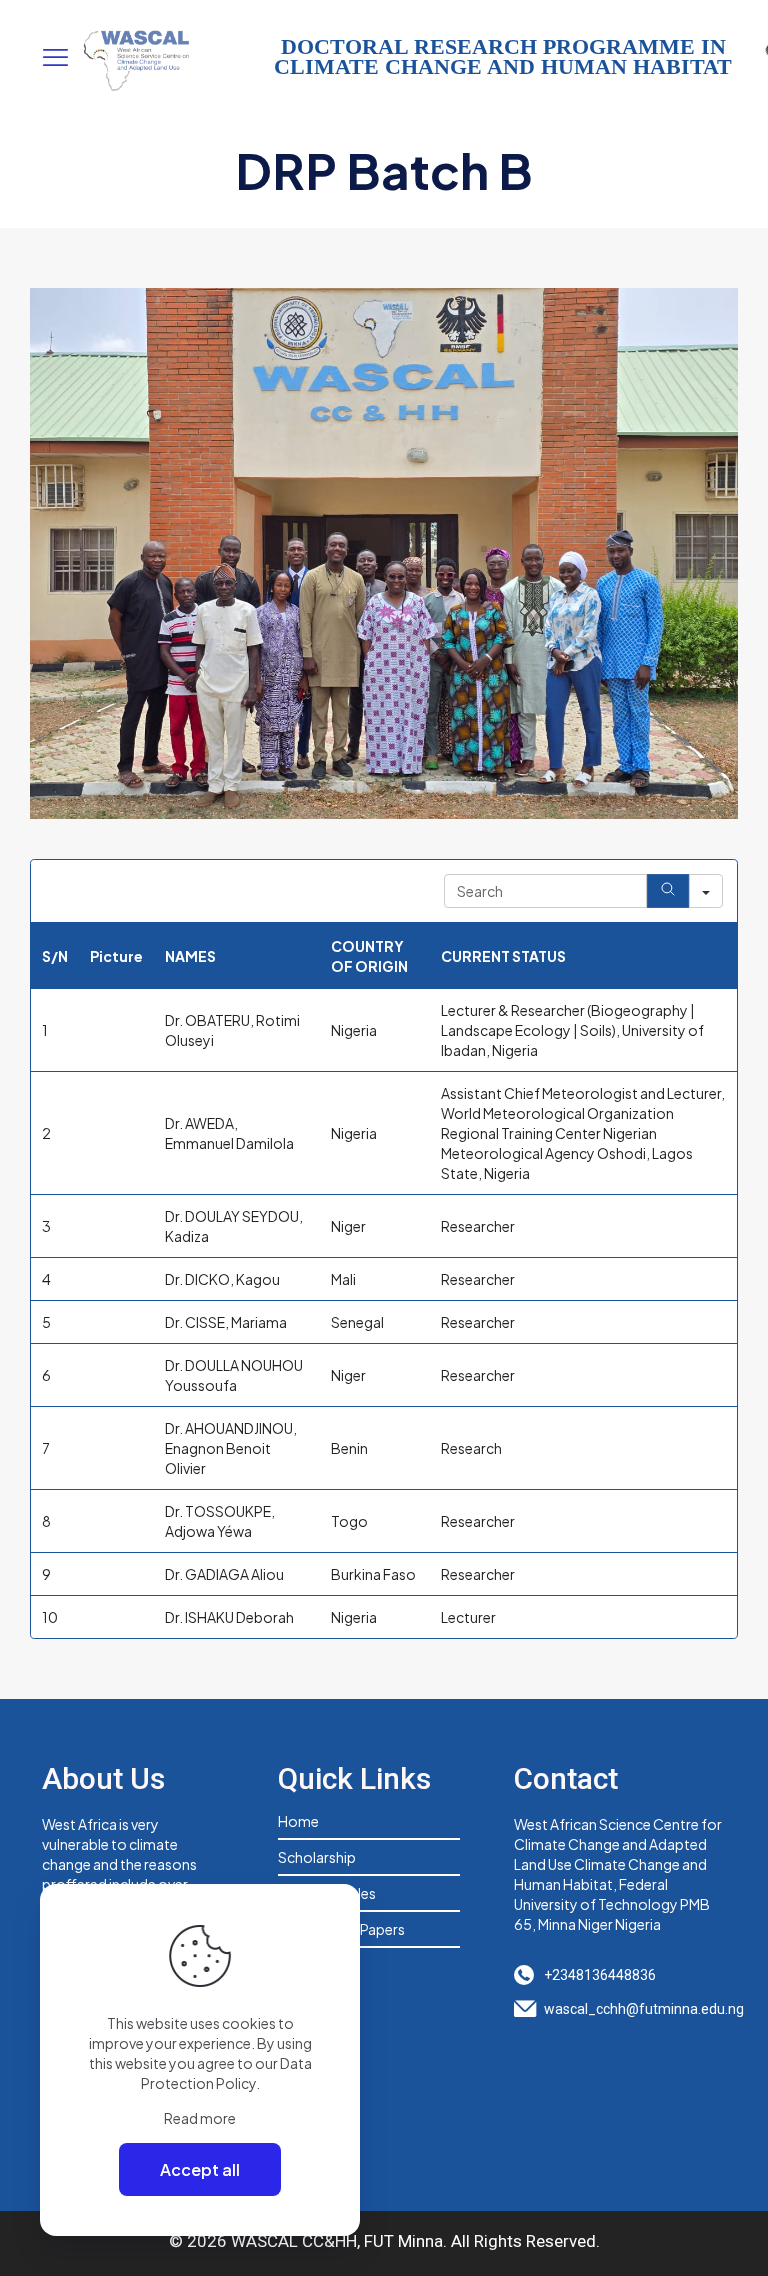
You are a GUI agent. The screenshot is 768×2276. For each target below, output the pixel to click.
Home (298, 1821)
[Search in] (706, 891)
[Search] (668, 891)
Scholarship (317, 1857)
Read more (200, 2118)
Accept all (200, 2169)
